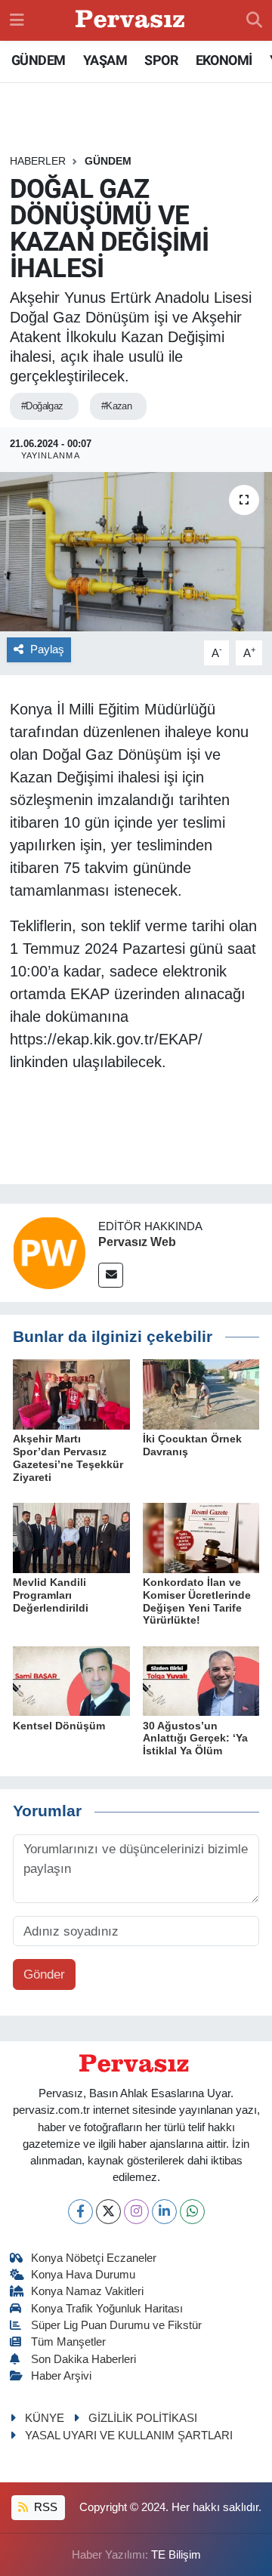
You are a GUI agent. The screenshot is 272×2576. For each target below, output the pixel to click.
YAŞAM (105, 60)
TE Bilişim (176, 2555)
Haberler (38, 161)
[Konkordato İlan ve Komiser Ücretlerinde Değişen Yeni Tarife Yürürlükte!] (201, 1537)
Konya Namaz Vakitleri (87, 2291)
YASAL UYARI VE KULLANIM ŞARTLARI (129, 2436)
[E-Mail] (111, 1275)
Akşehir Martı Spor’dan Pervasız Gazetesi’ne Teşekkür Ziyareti (68, 1458)
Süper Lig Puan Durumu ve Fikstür (116, 2325)
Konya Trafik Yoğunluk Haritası (107, 2309)
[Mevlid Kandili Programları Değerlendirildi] (71, 1537)
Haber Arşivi (61, 2376)
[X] (108, 2212)
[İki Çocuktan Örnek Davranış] (201, 1394)
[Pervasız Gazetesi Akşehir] (132, 21)
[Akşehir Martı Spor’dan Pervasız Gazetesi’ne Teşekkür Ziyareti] (71, 1394)
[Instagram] (136, 2212)
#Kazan (117, 406)
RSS (44, 2507)
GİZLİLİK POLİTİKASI (143, 2418)
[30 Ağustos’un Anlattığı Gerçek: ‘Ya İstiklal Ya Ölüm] (201, 1680)
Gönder (44, 1974)
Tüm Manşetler (68, 2342)
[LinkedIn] (164, 2212)
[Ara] (254, 20)
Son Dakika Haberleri (83, 2359)
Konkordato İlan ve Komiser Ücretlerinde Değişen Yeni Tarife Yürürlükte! (197, 1601)
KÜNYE (45, 2418)
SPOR (161, 60)
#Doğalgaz (42, 406)
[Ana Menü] (17, 20)
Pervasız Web (137, 1242)
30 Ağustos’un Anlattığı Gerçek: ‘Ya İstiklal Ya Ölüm (195, 1738)
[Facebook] (80, 2212)
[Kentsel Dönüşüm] (71, 1680)
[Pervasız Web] (49, 1252)
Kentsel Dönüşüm (59, 1726)
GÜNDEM (38, 60)
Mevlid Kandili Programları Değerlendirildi (51, 1595)
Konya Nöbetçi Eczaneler (94, 2258)
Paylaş (47, 649)
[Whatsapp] (192, 2212)
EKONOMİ (224, 60)
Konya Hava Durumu (83, 2275)
